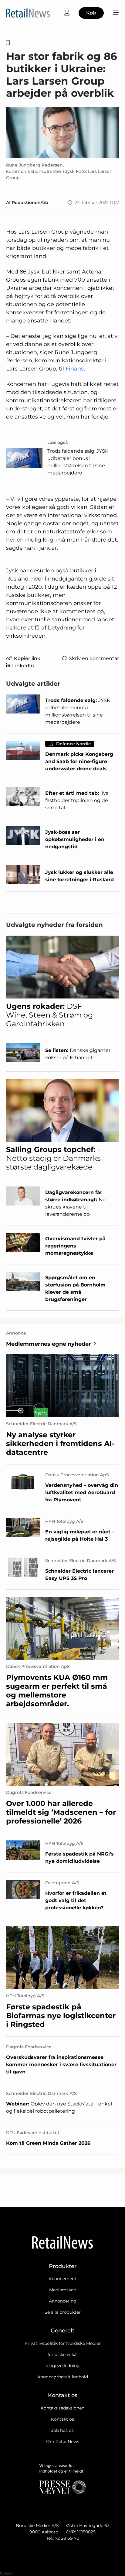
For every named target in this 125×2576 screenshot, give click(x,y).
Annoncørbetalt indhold (63, 2377)
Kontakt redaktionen (62, 2408)
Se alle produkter (63, 2312)
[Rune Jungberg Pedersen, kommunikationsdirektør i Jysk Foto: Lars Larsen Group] (62, 133)
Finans (75, 369)
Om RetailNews (63, 2442)
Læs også (58, 442)
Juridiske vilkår (62, 2354)
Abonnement (62, 2279)
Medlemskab (63, 2290)
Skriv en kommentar (94, 658)
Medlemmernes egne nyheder (49, 1344)
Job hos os (62, 2430)
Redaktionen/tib (30, 202)
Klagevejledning (63, 2366)
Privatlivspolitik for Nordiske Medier (63, 2343)
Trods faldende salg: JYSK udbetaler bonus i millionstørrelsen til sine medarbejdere (78, 462)
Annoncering (63, 2301)
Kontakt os (62, 2419)
